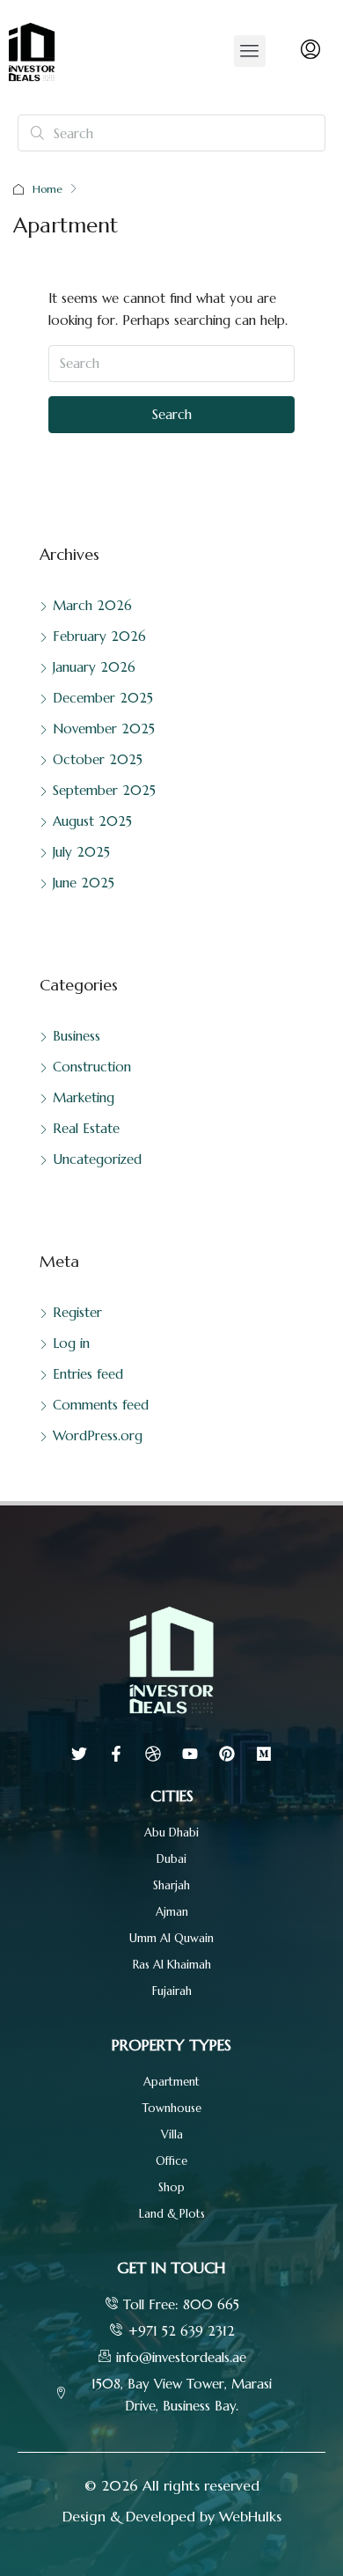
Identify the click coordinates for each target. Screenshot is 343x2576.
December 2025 (103, 698)
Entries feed (88, 1374)
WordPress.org (98, 1435)
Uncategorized (97, 1159)
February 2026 (99, 636)
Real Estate (86, 1128)
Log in (71, 1343)
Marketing (84, 1097)
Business (77, 1036)
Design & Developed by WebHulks (172, 2516)
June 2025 (84, 883)
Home (47, 189)
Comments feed (101, 1405)
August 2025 (92, 821)
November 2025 (104, 729)
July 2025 (81, 852)
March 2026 (92, 605)
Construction (92, 1067)
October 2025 (98, 759)
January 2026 (94, 667)
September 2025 (104, 790)
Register (77, 1312)
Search (172, 414)
